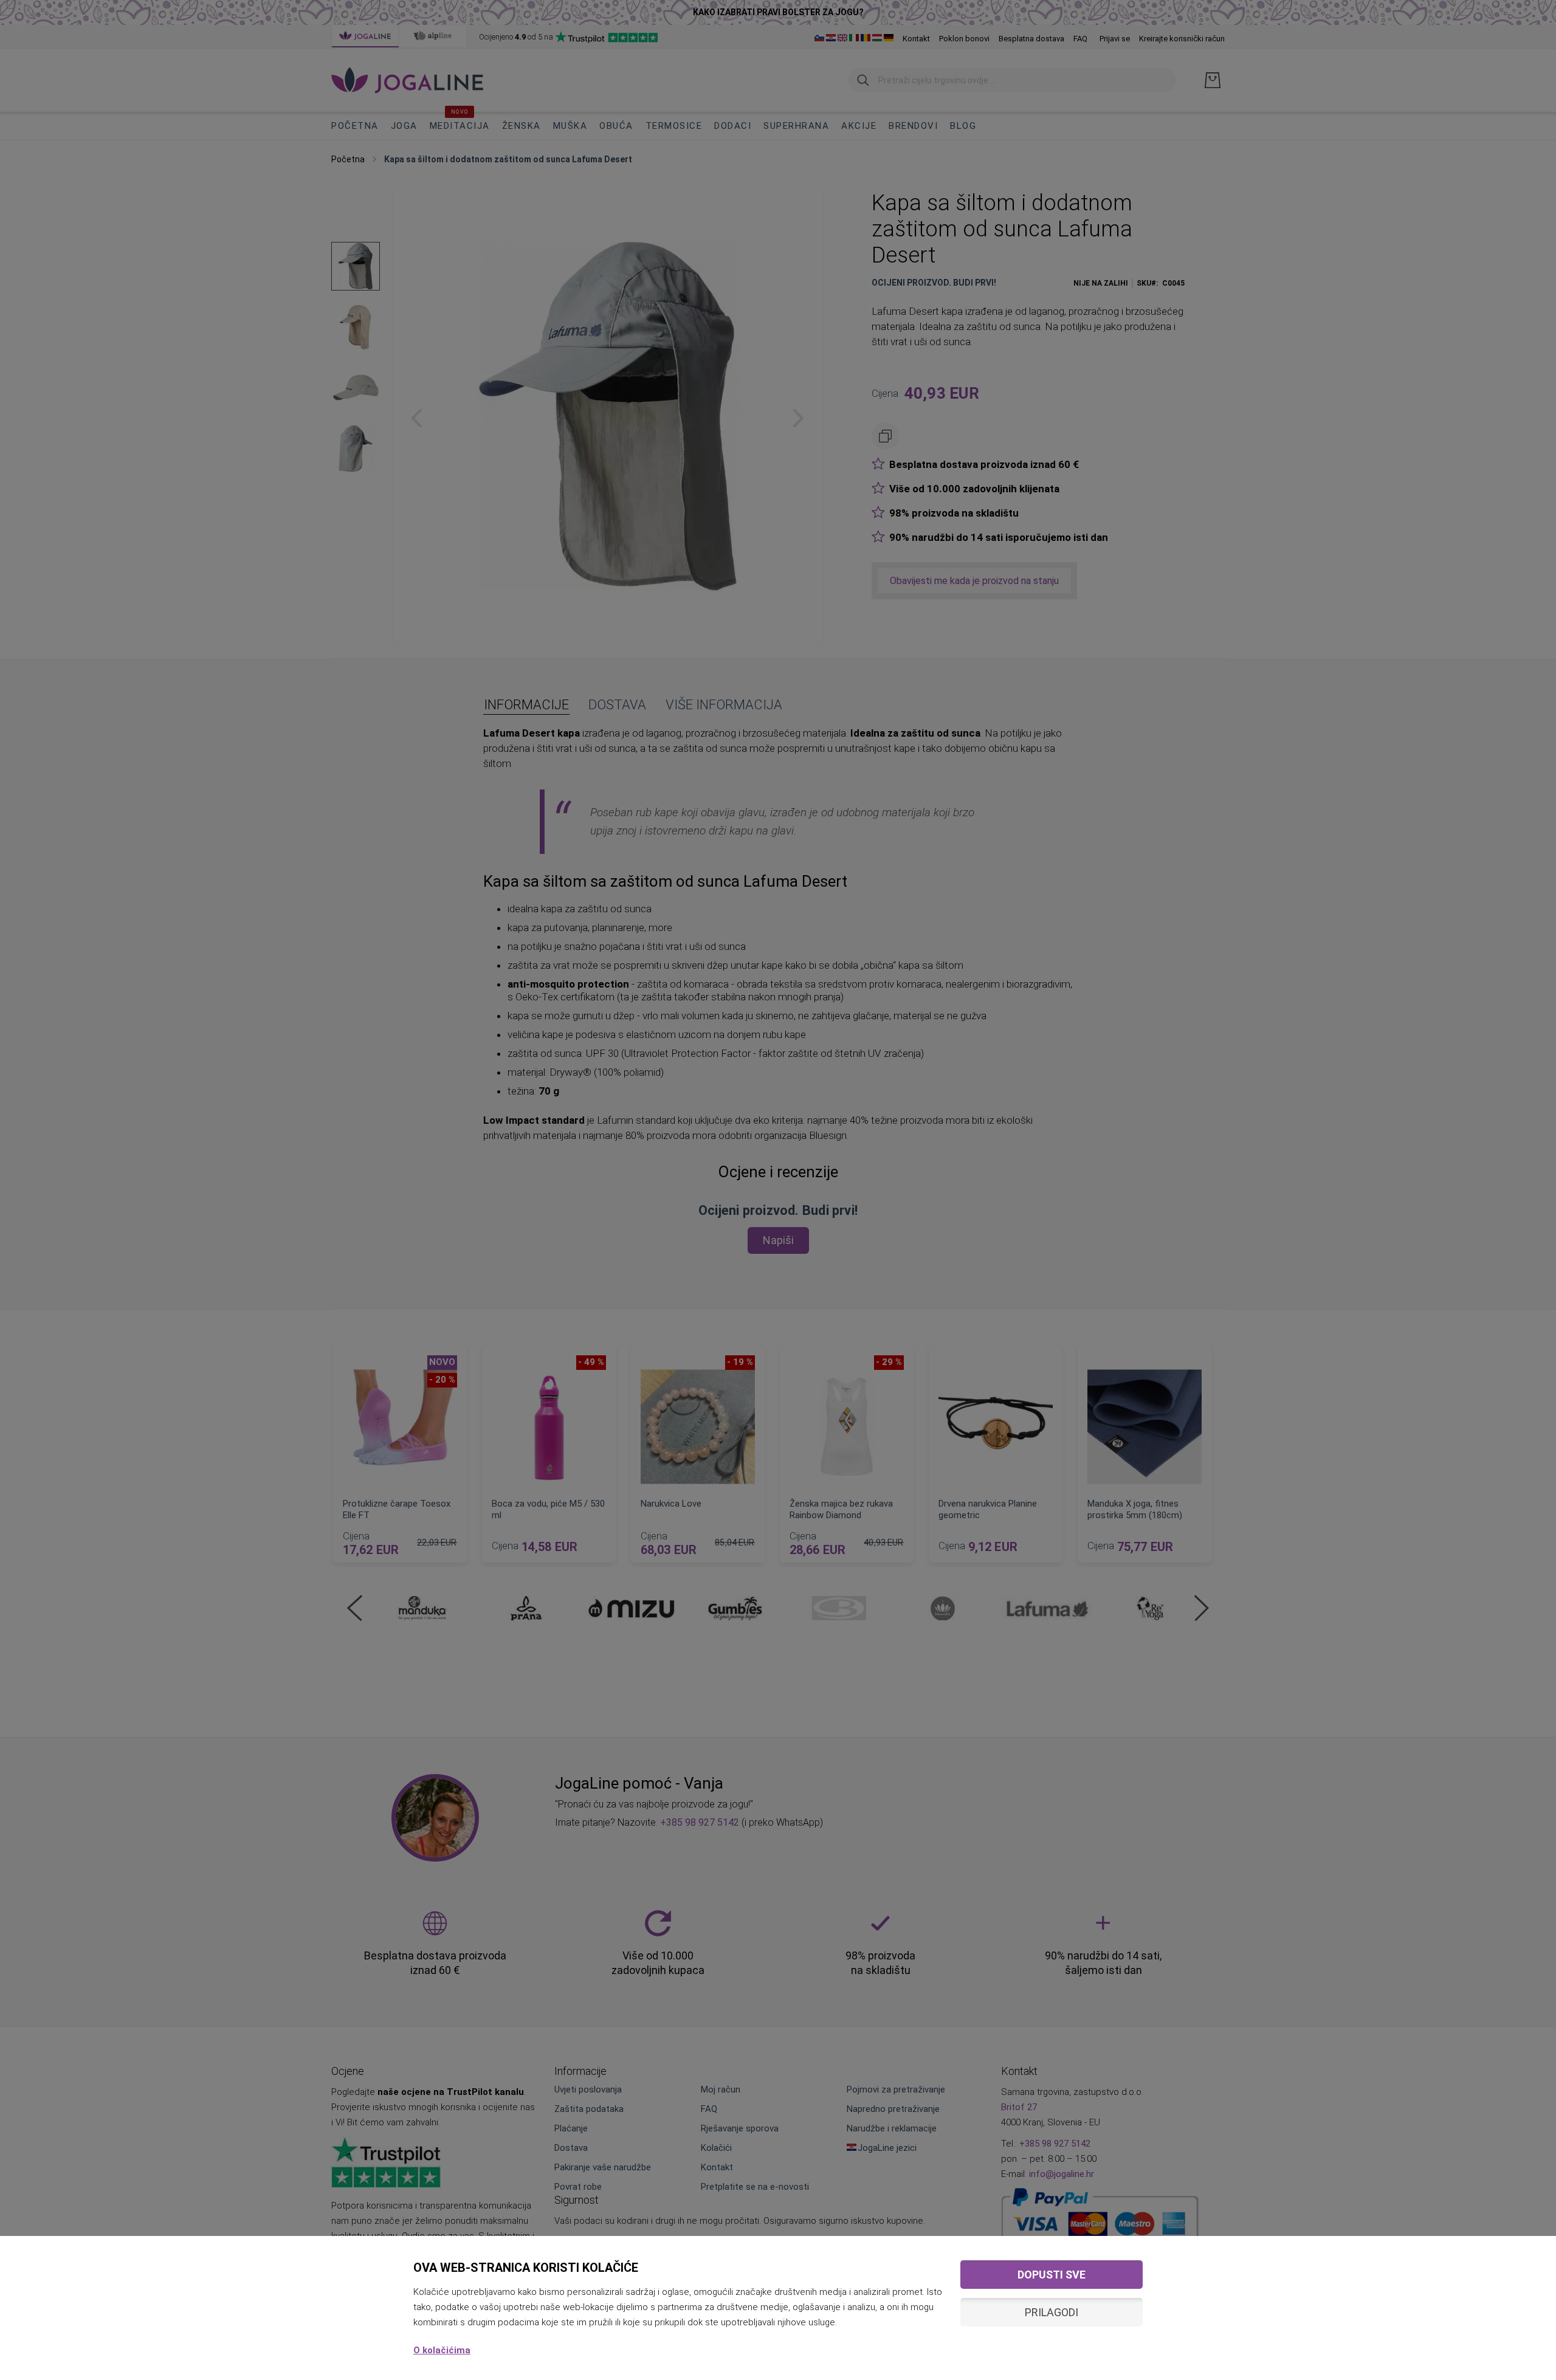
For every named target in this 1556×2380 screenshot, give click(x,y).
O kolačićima (442, 2350)
